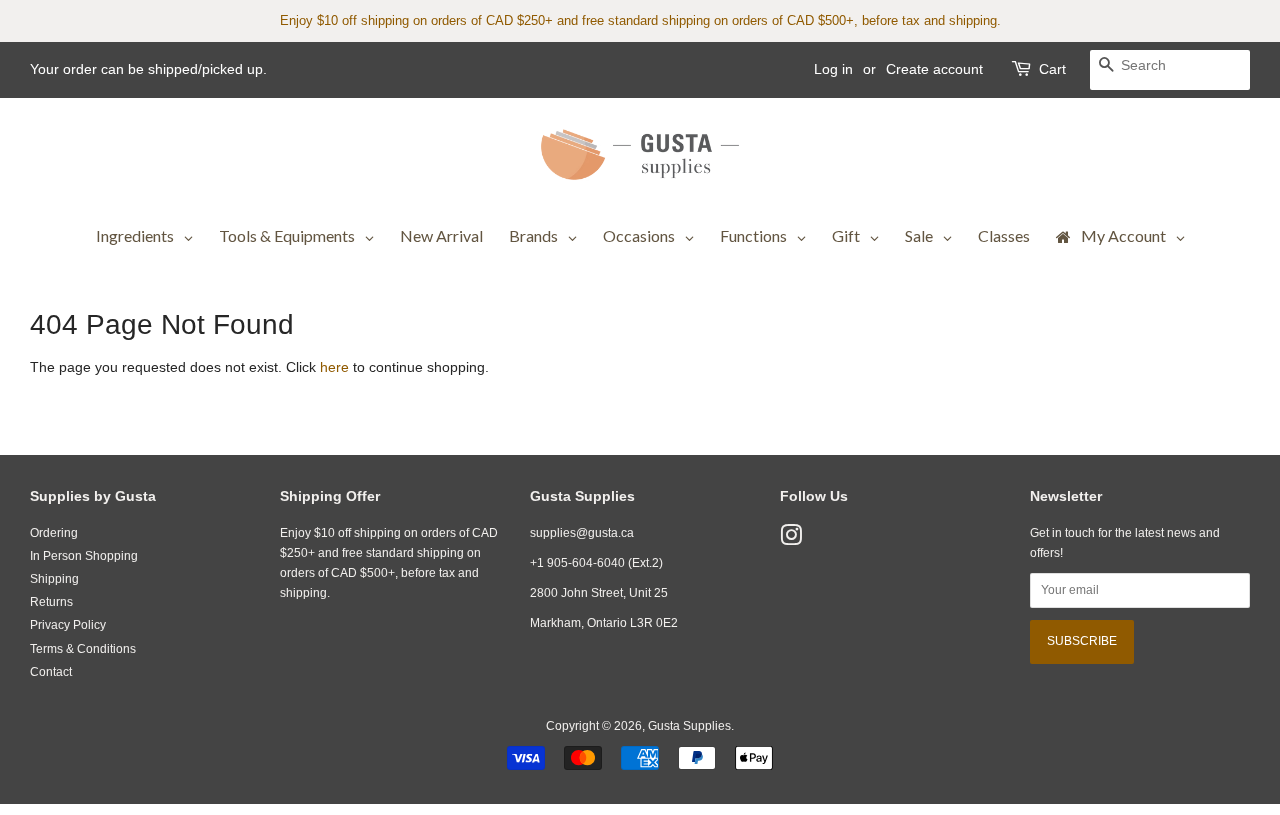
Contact (51, 672)
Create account (934, 69)
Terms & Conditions (83, 649)
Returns (51, 602)
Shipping (54, 579)
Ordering (54, 533)
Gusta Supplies (689, 726)
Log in (833, 69)
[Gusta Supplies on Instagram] (791, 540)
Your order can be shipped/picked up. (148, 69)
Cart (1052, 69)
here (334, 367)
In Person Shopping (84, 556)
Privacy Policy (68, 625)
